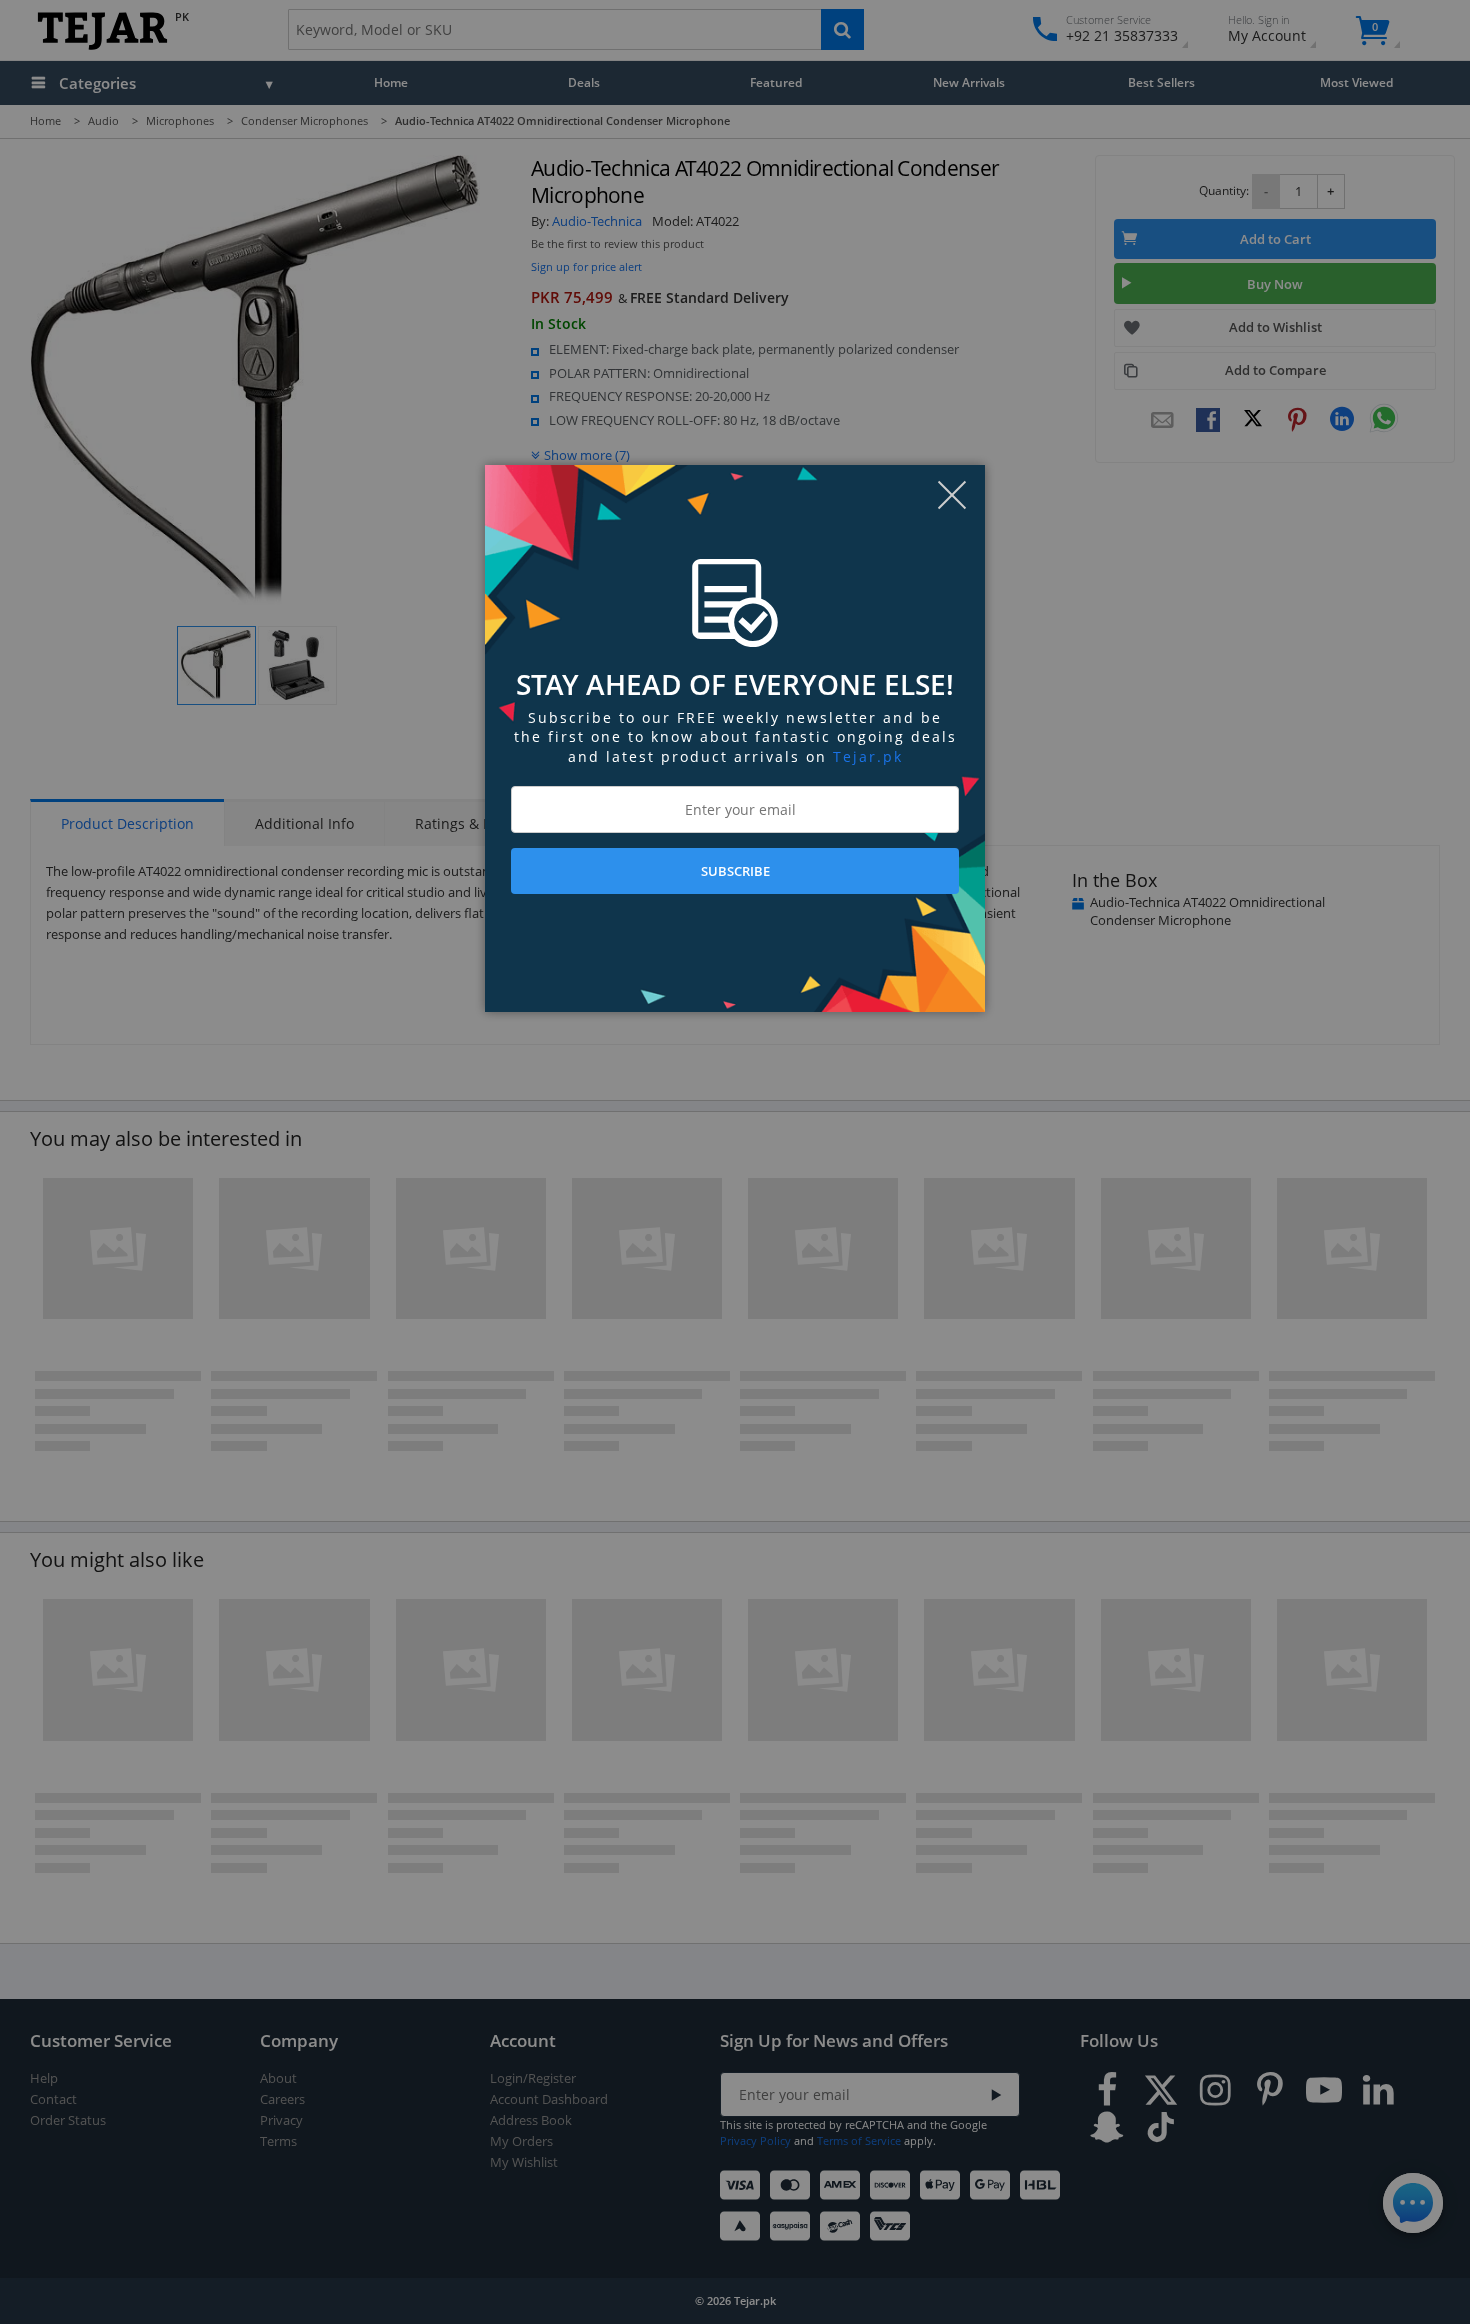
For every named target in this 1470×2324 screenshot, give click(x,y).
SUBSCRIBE (735, 871)
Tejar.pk (868, 756)
